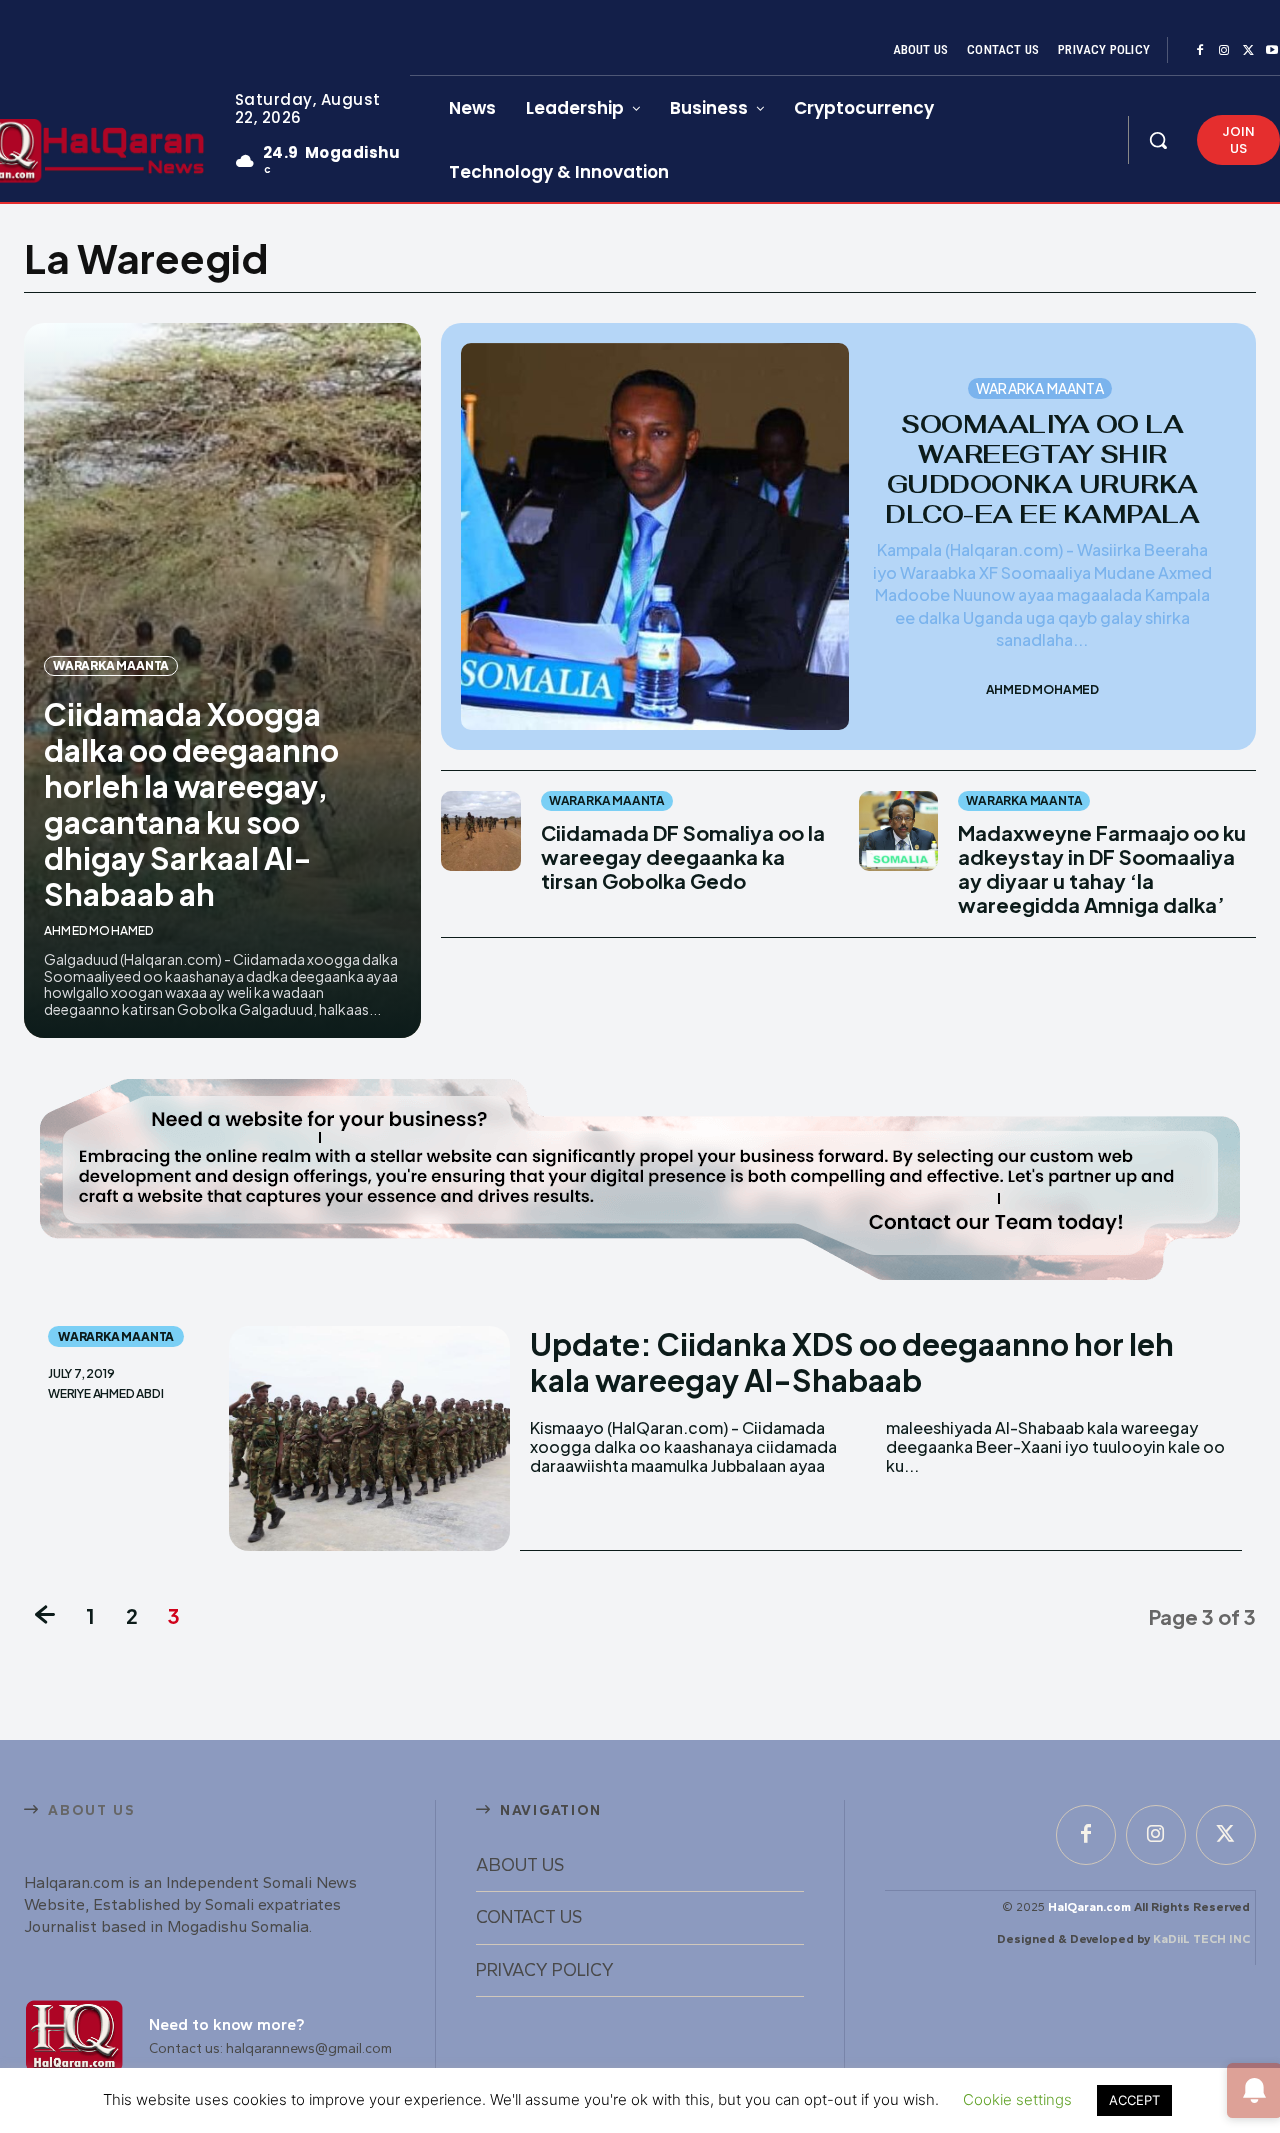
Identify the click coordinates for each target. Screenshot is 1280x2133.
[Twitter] (1248, 51)
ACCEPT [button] (1134, 2100)
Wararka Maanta (111, 665)
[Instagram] (1224, 51)
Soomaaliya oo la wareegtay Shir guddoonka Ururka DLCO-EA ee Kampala (1042, 469)
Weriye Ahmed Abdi (106, 1394)
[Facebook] (1200, 51)
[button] (1158, 140)
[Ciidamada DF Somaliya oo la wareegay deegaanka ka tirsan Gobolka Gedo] (480, 830)
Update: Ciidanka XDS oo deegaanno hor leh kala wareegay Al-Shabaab (852, 1362)
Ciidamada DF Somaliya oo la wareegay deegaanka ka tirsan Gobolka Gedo (683, 856)
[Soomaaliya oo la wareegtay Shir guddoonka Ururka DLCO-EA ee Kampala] (654, 536)
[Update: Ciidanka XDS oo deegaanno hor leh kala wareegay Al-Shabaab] (369, 1438)
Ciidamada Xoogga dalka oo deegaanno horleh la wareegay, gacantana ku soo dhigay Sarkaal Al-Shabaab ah (191, 804)
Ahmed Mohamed (99, 930)
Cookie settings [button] (1017, 2099)
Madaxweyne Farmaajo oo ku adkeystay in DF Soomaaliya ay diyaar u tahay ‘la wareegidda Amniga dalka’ (1102, 868)
